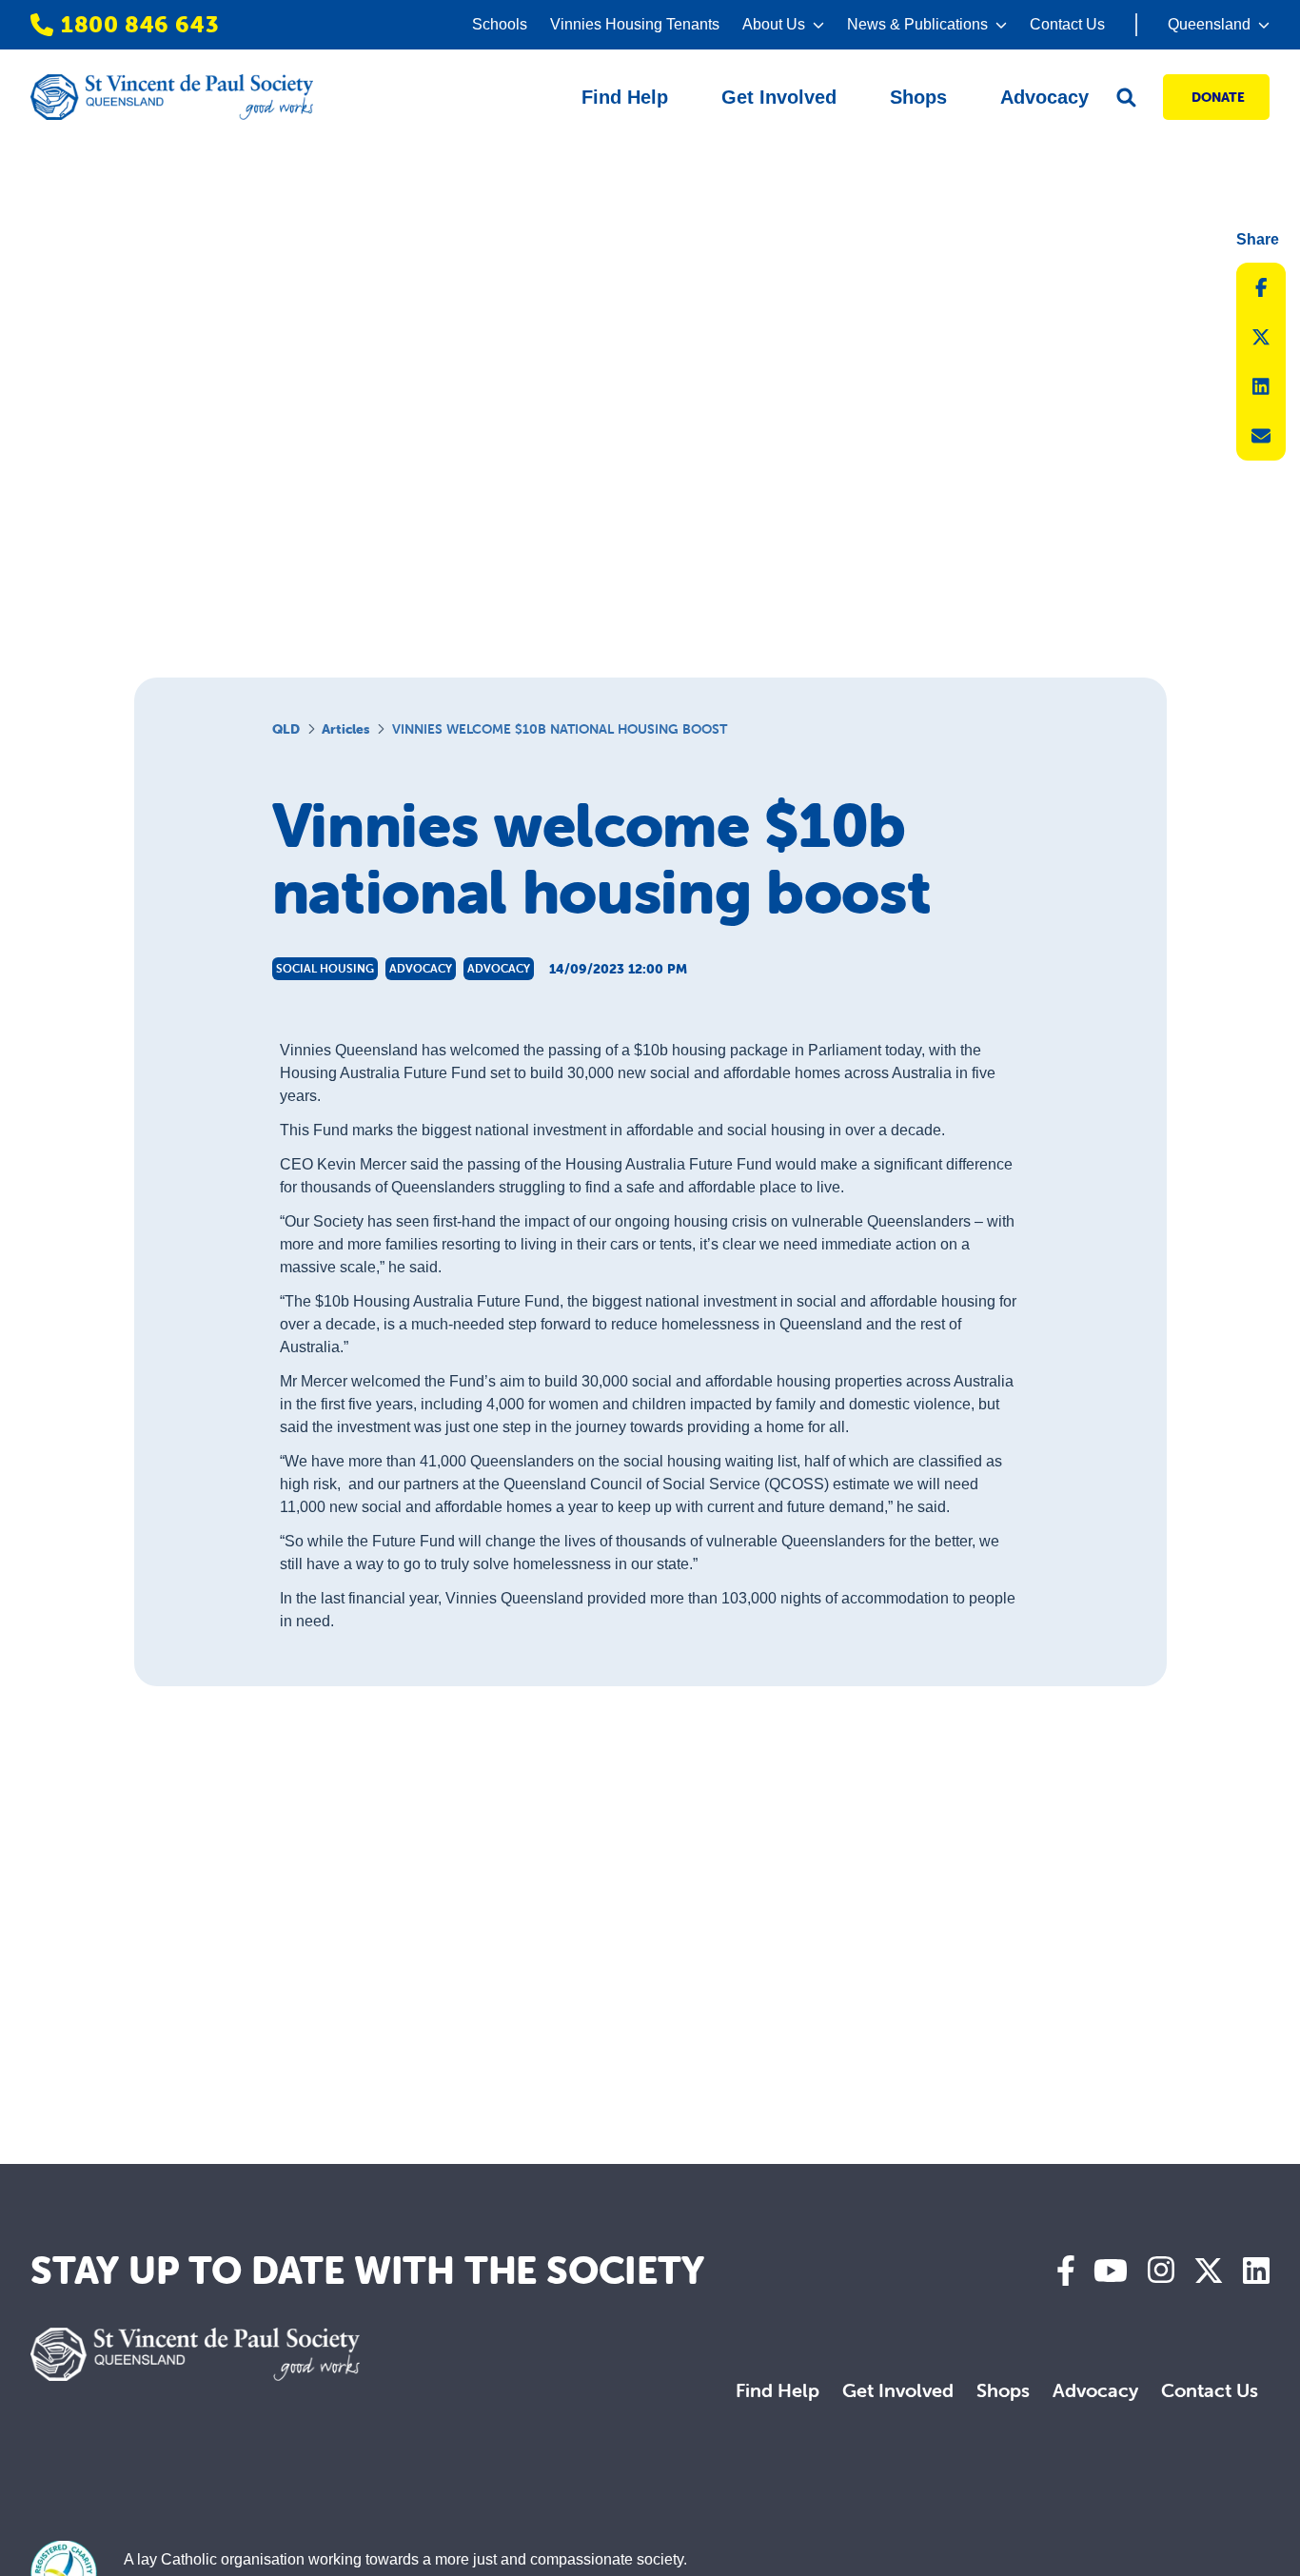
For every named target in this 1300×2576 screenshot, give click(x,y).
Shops (1003, 2390)
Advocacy (1095, 2390)
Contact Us (1067, 24)
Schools (500, 24)
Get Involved (898, 2390)
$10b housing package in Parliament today (778, 1050)
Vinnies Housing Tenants (635, 24)
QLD (286, 729)
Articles (345, 729)
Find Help (778, 2390)
